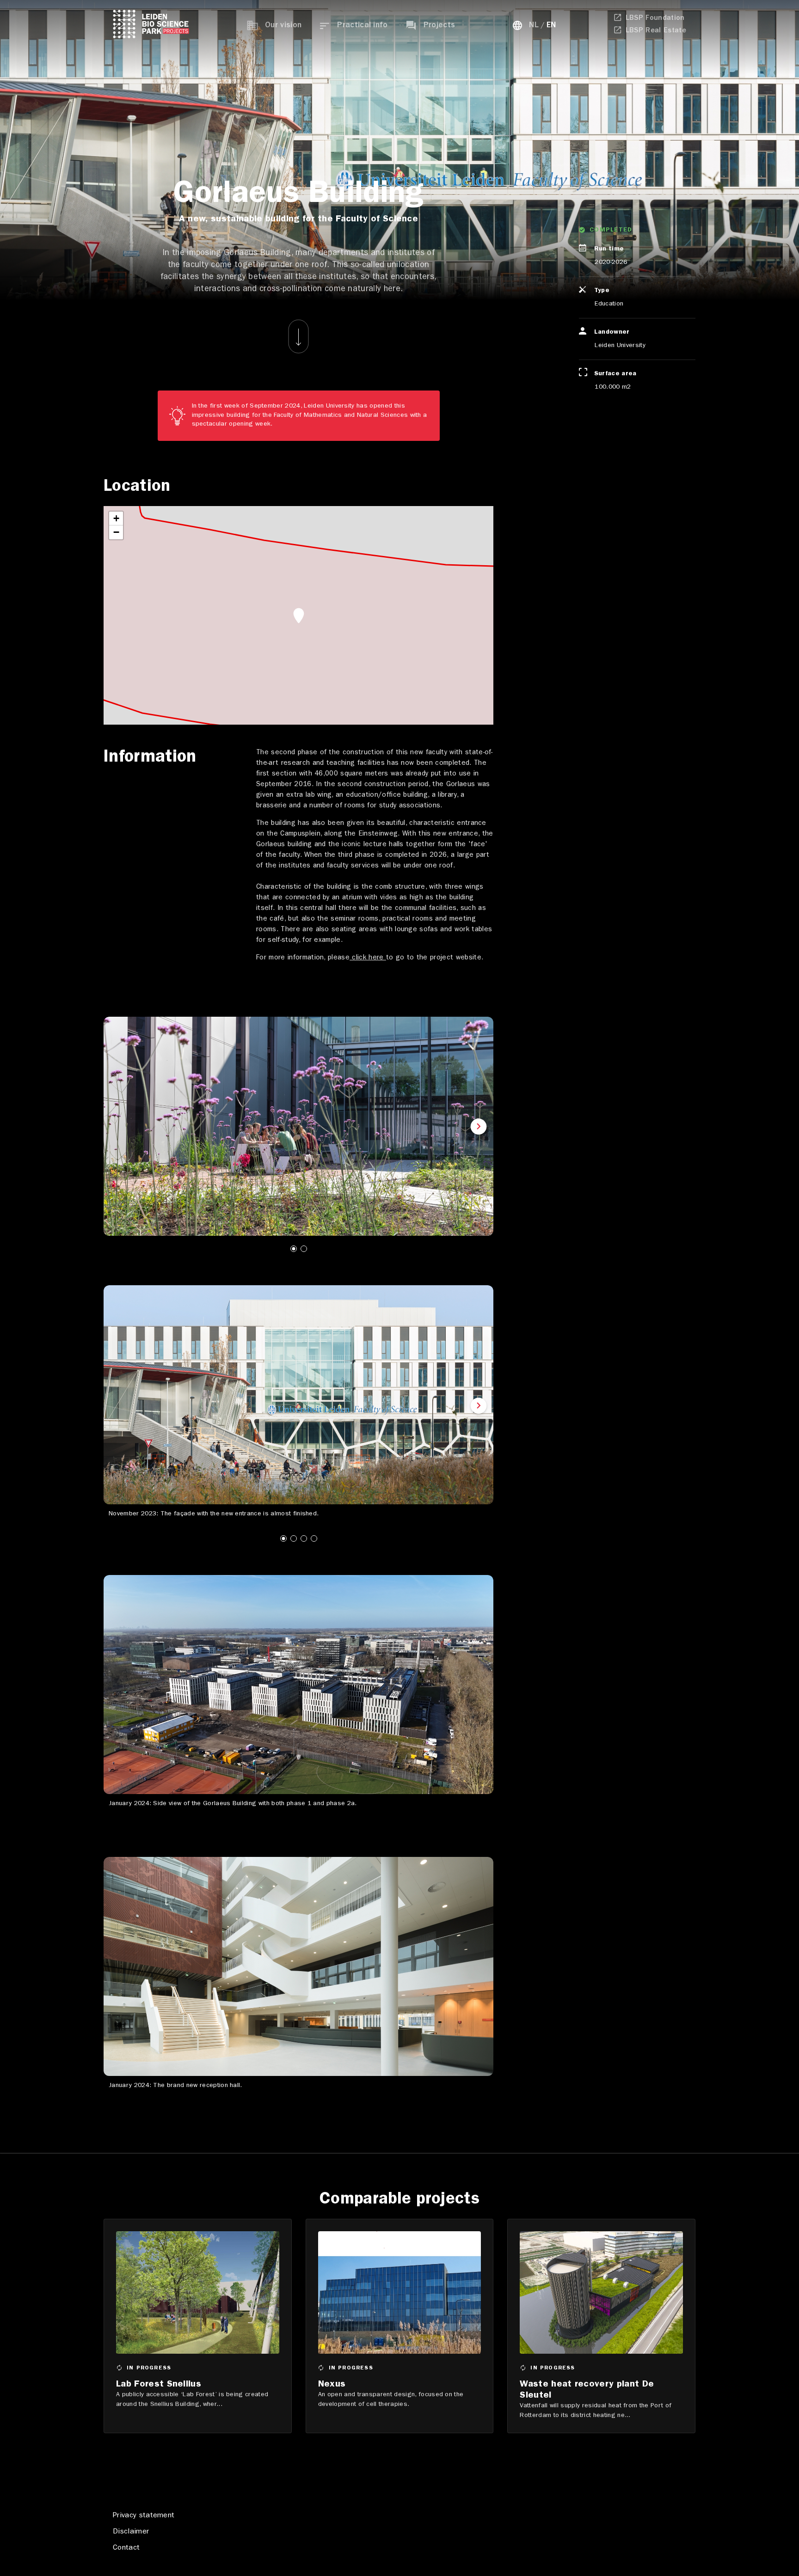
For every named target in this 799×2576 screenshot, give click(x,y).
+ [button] (116, 518)
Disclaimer (131, 2532)
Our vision (283, 26)
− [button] (116, 532)
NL (534, 26)
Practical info (362, 26)
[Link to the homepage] (151, 26)
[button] (118, 1128)
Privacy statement (144, 2516)
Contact (126, 2548)
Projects (439, 26)
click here (368, 958)
